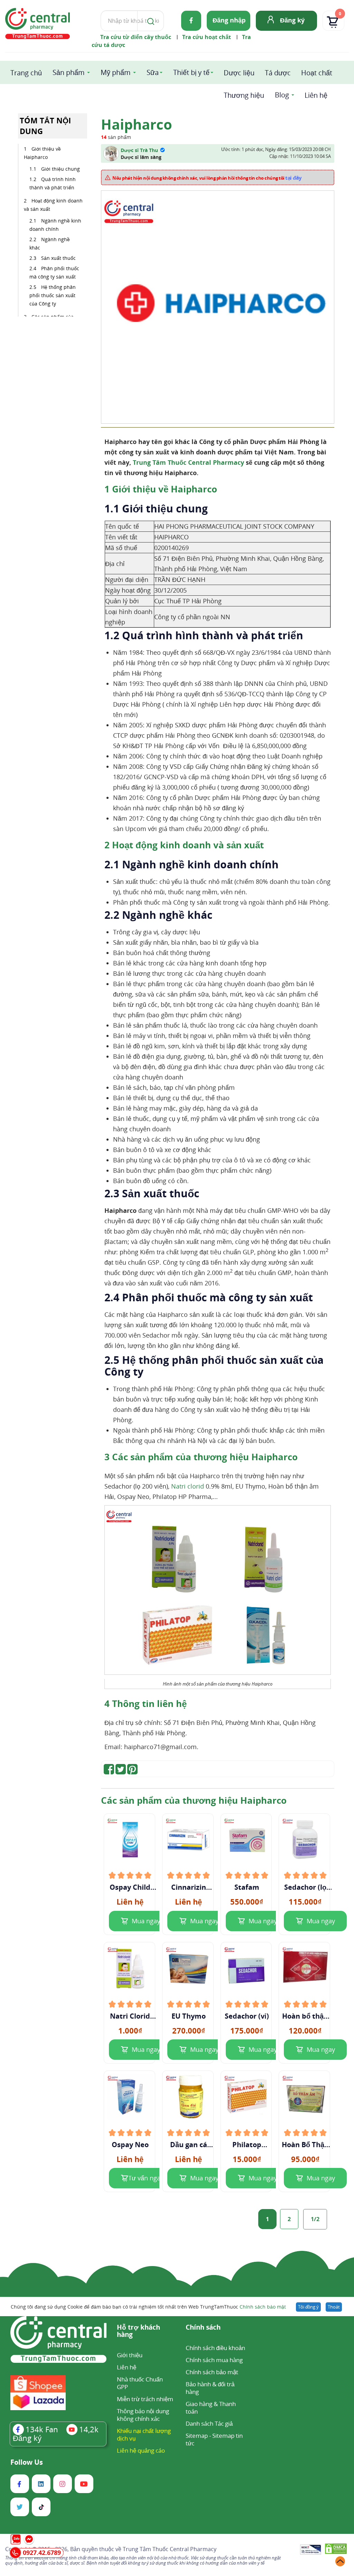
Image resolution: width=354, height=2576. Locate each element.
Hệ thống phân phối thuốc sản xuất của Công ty (53, 295)
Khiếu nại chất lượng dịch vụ (144, 2435)
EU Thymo (189, 2016)
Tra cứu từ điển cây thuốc (136, 37)
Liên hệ (316, 95)
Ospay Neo (130, 2145)
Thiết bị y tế (191, 72)
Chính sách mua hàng (214, 2360)
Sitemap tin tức (214, 2439)
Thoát (334, 2307)
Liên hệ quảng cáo (141, 2450)
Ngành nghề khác (50, 243)
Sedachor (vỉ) (247, 2016)
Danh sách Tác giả (209, 2423)
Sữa (153, 72)
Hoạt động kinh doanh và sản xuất (53, 205)
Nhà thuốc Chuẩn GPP (140, 2383)
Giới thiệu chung (60, 169)
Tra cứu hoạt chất (207, 37)
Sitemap (197, 2436)
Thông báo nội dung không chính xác (143, 2415)
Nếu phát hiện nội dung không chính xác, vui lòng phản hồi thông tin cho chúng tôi (207, 178)
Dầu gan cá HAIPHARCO (188, 2145)
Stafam (247, 1887)
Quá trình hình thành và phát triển (53, 183)
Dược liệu (239, 73)
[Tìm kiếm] (149, 21)
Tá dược (278, 73)
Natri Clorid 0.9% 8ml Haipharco (130, 2016)
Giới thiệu (130, 2355)
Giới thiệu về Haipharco (42, 153)
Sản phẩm (69, 72)
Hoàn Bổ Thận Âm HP (305, 2145)
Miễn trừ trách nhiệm (145, 2399)
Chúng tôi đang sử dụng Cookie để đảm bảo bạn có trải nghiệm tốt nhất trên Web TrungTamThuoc (148, 2307)
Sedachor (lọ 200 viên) (305, 1887)
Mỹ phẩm (116, 72)
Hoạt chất (317, 73)
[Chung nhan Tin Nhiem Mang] (311, 2550)
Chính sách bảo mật (263, 2307)
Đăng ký (292, 20)
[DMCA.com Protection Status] (336, 2550)
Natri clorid (188, 1486)
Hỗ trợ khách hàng (138, 2331)
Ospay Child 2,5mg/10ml (130, 1887)
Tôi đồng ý (308, 2307)
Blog (282, 95)
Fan (42, 2429)
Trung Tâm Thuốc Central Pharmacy (188, 462)
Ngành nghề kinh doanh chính (55, 225)
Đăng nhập (229, 20)
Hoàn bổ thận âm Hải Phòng (305, 2016)
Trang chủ (26, 73)
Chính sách (203, 2328)
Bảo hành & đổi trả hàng (210, 2388)
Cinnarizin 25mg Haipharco (188, 1887)
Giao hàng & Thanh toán (211, 2408)
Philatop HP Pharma (247, 2145)
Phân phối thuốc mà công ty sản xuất (54, 272)
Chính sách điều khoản (215, 2348)
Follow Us (27, 2462)
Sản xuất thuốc (58, 258)
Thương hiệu (244, 95)
